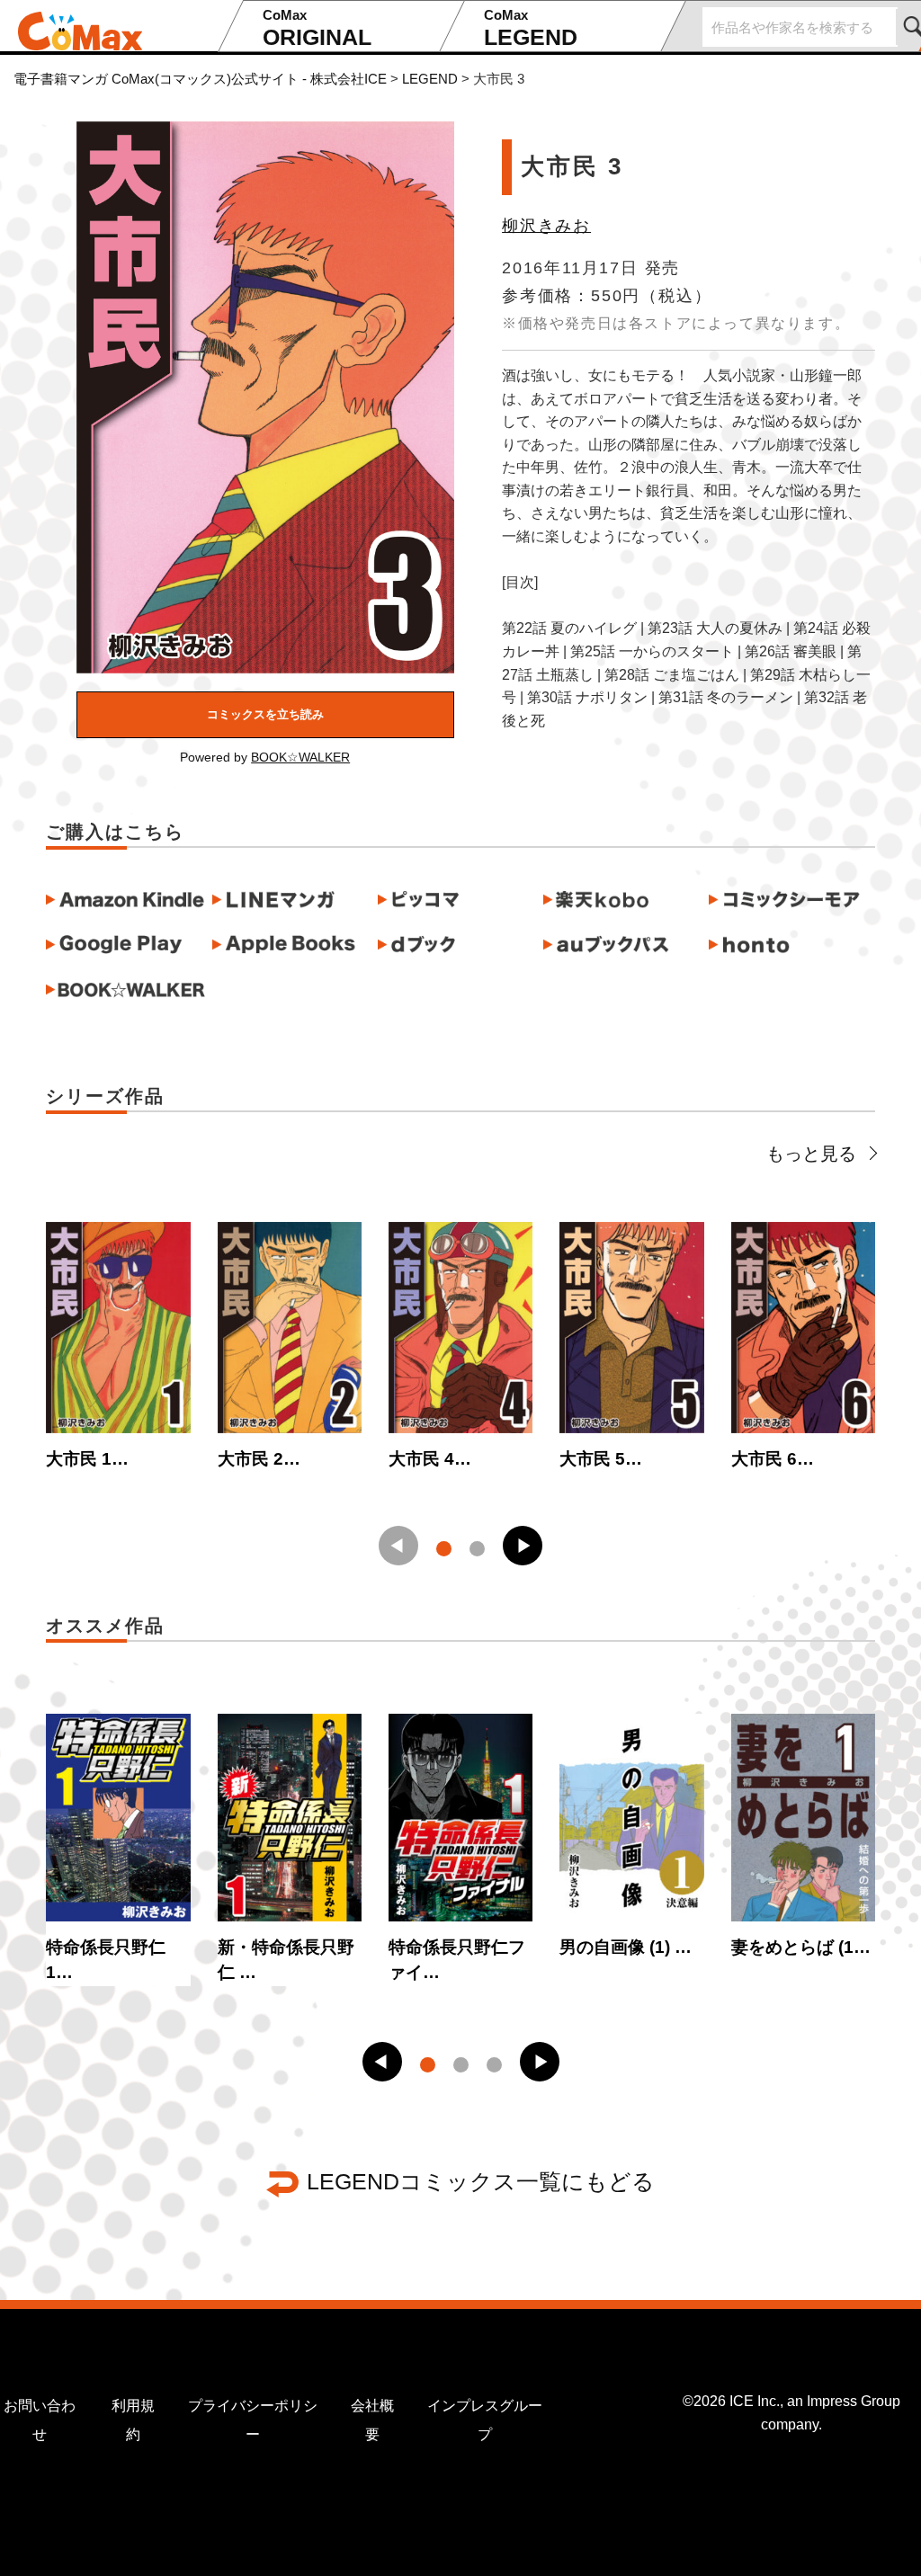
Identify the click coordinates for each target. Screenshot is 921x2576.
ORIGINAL (317, 28)
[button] (523, 1546)
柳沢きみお (546, 226)
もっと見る (811, 1154)
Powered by (265, 757)
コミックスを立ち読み (265, 714)
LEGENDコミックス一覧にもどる (481, 2181)
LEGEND (531, 28)
